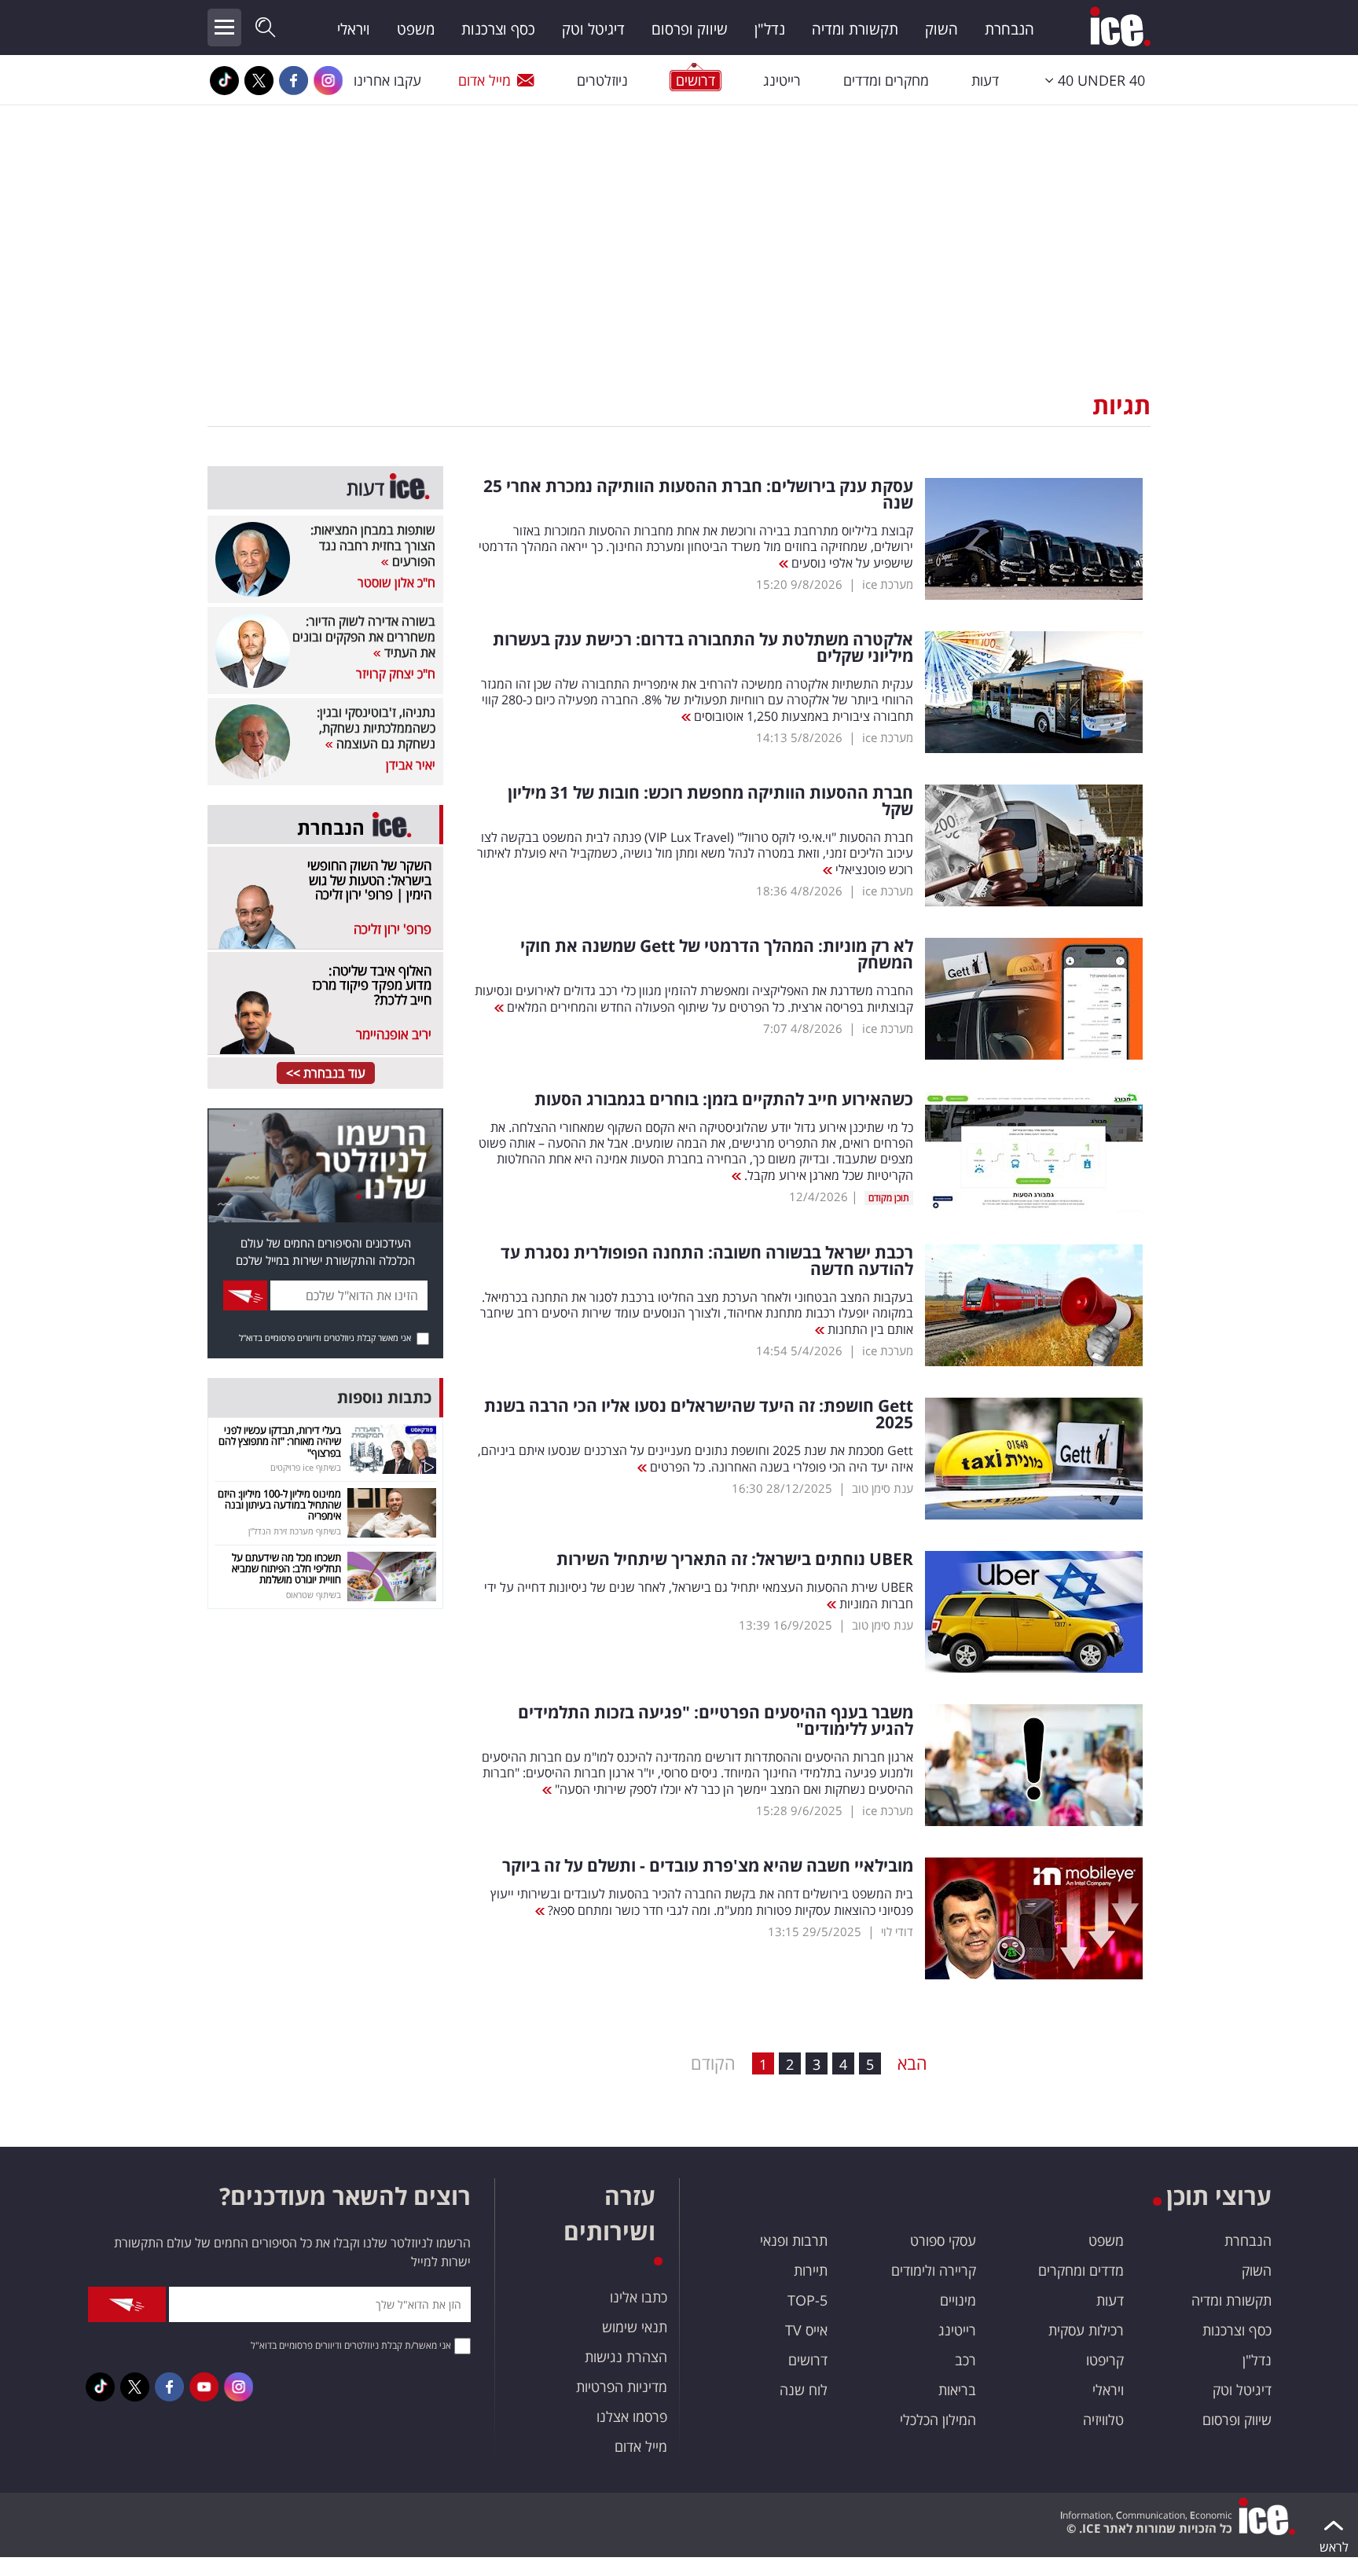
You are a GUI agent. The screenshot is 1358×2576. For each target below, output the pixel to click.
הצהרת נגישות (626, 2357)
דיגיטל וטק (593, 29)
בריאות (957, 2390)
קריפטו (1105, 2360)
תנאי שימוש (635, 2327)
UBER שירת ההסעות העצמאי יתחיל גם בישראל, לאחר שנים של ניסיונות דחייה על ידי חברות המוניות (699, 1595)
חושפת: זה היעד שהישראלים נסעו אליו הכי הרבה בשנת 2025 (699, 1414)
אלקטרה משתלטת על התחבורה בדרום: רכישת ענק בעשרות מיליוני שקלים (703, 648)
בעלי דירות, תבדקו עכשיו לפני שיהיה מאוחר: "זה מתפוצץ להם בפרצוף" (280, 1441)
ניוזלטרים (602, 80)
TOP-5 (807, 2300)
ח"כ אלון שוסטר (396, 582)
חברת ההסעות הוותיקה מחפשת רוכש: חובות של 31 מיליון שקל (710, 801)
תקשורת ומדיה (855, 29)
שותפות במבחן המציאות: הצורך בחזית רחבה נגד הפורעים (373, 546)
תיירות (811, 2270)
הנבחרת (1009, 29)
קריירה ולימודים (934, 2270)
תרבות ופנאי (794, 2240)
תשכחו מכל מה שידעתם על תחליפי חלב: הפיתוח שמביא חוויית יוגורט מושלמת (286, 1569)
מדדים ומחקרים (1081, 2270)
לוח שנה (804, 2390)
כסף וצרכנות (498, 29)
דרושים (808, 2360)
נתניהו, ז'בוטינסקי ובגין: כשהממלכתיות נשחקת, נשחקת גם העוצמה (376, 728)
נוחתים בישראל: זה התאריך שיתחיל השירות (735, 1559)
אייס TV (806, 2330)
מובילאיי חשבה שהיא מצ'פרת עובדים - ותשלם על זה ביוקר (708, 1866)
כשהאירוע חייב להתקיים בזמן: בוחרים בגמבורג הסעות (724, 1099)
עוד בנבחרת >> (326, 1073)
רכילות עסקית (1086, 2330)
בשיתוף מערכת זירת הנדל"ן (295, 1531)
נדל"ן (770, 29)
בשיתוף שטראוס (314, 1595)
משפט (416, 29)
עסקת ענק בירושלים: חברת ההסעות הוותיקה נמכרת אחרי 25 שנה (698, 494)
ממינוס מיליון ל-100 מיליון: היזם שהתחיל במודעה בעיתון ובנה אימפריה (279, 1505)
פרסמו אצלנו (632, 2416)
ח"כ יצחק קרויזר (396, 674)
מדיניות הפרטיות (622, 2387)
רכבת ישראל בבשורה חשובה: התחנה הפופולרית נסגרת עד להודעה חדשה (707, 1261)
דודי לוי (897, 1931)
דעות (985, 80)
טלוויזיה (1103, 2420)
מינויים (958, 2300)
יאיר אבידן (411, 765)
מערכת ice (888, 584)
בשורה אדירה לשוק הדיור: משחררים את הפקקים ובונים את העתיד (364, 637)
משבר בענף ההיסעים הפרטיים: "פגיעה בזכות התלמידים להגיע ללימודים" (716, 1721)
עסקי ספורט (943, 2240)
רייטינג (782, 80)
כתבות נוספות (384, 1397)
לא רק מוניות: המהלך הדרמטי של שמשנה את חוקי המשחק (717, 954)
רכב (965, 2360)
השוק (941, 29)
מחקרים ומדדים (886, 80)
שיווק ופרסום (690, 29)
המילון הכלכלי (938, 2420)
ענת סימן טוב (883, 1488)
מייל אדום (484, 80)
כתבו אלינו (639, 2297)
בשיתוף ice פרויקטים (306, 1467)
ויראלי (354, 29)
